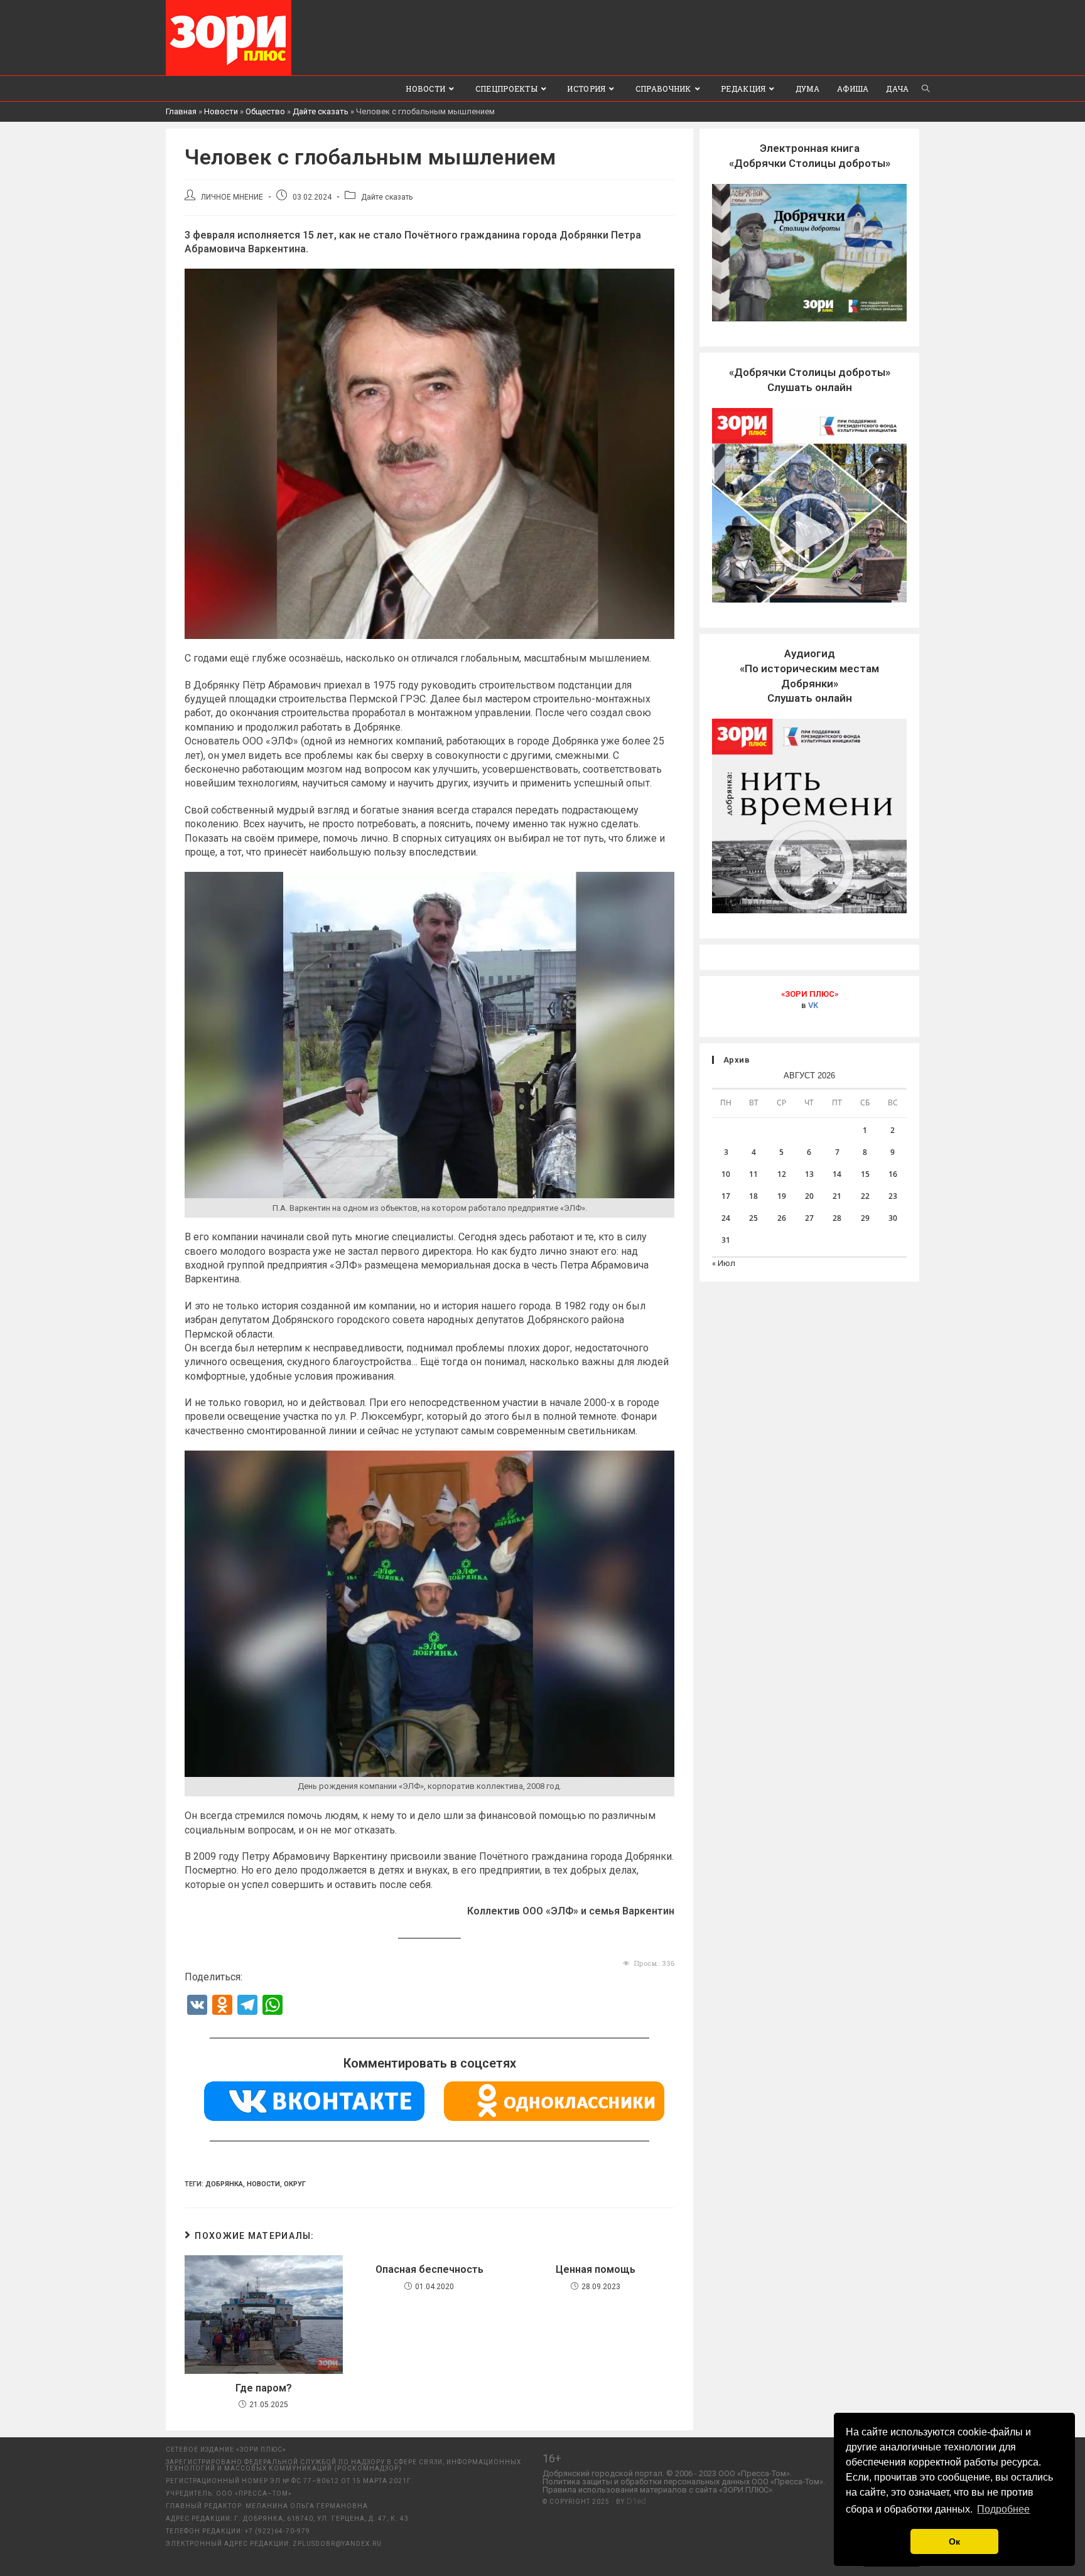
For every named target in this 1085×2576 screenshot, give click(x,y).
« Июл (724, 1263)
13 (809, 1174)
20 (809, 1196)
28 (837, 1218)
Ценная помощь (596, 2269)
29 (865, 1218)
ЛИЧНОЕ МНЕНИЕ (232, 197)
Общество (265, 111)
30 (893, 1218)
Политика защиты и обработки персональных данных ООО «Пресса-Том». (684, 2482)
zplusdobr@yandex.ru (337, 2544)
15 (865, 1174)
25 (753, 1218)
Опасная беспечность (429, 2269)
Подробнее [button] (1003, 2509)
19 (782, 1196)
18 (753, 1196)
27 (809, 1218)
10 (726, 1174)
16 (893, 1174)
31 (726, 1240)
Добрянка (224, 2184)
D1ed (636, 2501)
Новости (221, 111)
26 (782, 1218)
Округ (295, 2184)
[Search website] (926, 89)
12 (782, 1174)
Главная (181, 111)
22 (865, 1196)
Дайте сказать (321, 111)
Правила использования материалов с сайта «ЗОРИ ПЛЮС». (658, 2490)
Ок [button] (954, 2541)
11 (753, 1174)
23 (893, 1196)
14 (837, 1174)
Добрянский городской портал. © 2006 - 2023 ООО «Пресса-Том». (667, 2473)
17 (726, 1196)
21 (837, 1196)
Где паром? (264, 2388)
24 (726, 1218)
